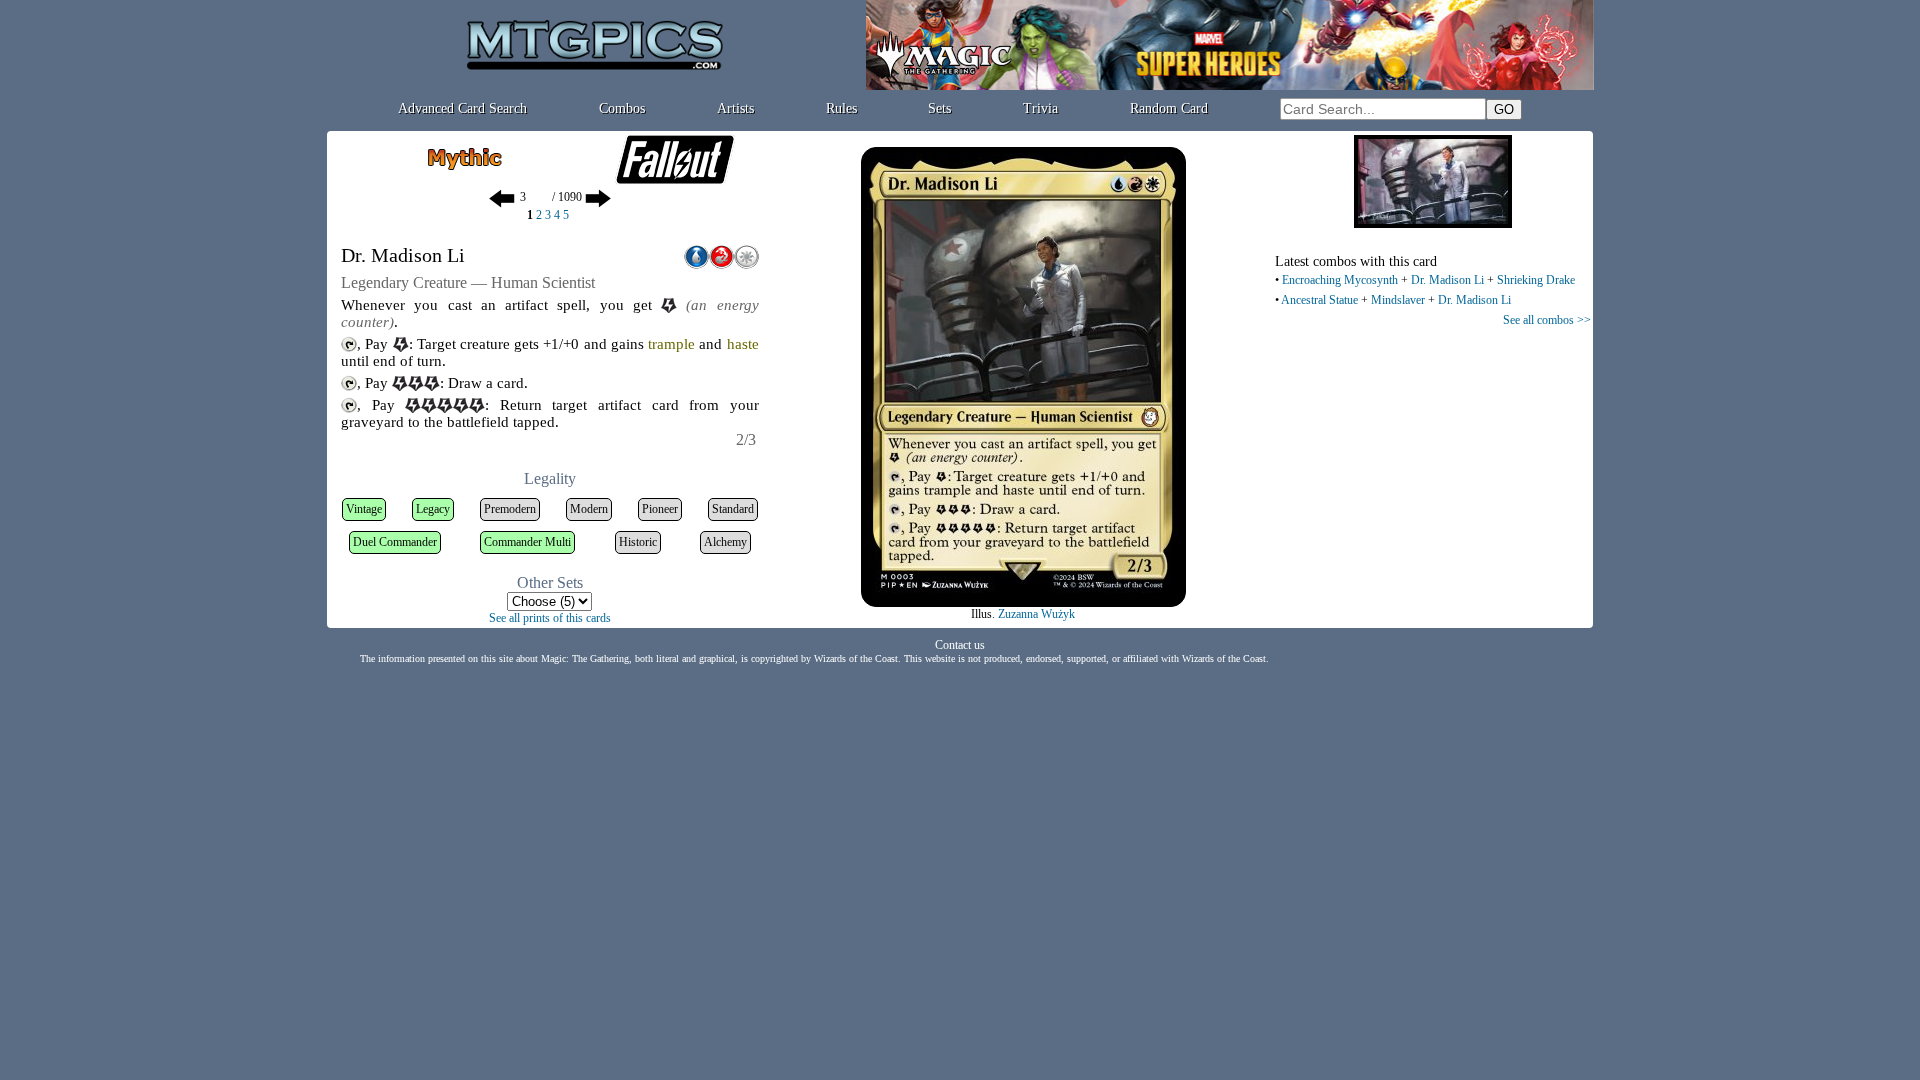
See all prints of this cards (550, 618)
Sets (939, 108)
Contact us (960, 645)
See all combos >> (1547, 320)
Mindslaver (1398, 300)
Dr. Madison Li (1447, 280)
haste (743, 344)
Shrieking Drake (1536, 280)
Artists (735, 108)
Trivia (1040, 108)
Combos (622, 108)
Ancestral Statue (1319, 300)
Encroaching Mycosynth (1340, 280)
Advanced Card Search (462, 108)
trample (671, 344)
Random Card (1169, 108)
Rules (841, 108)
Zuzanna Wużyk (1036, 614)
